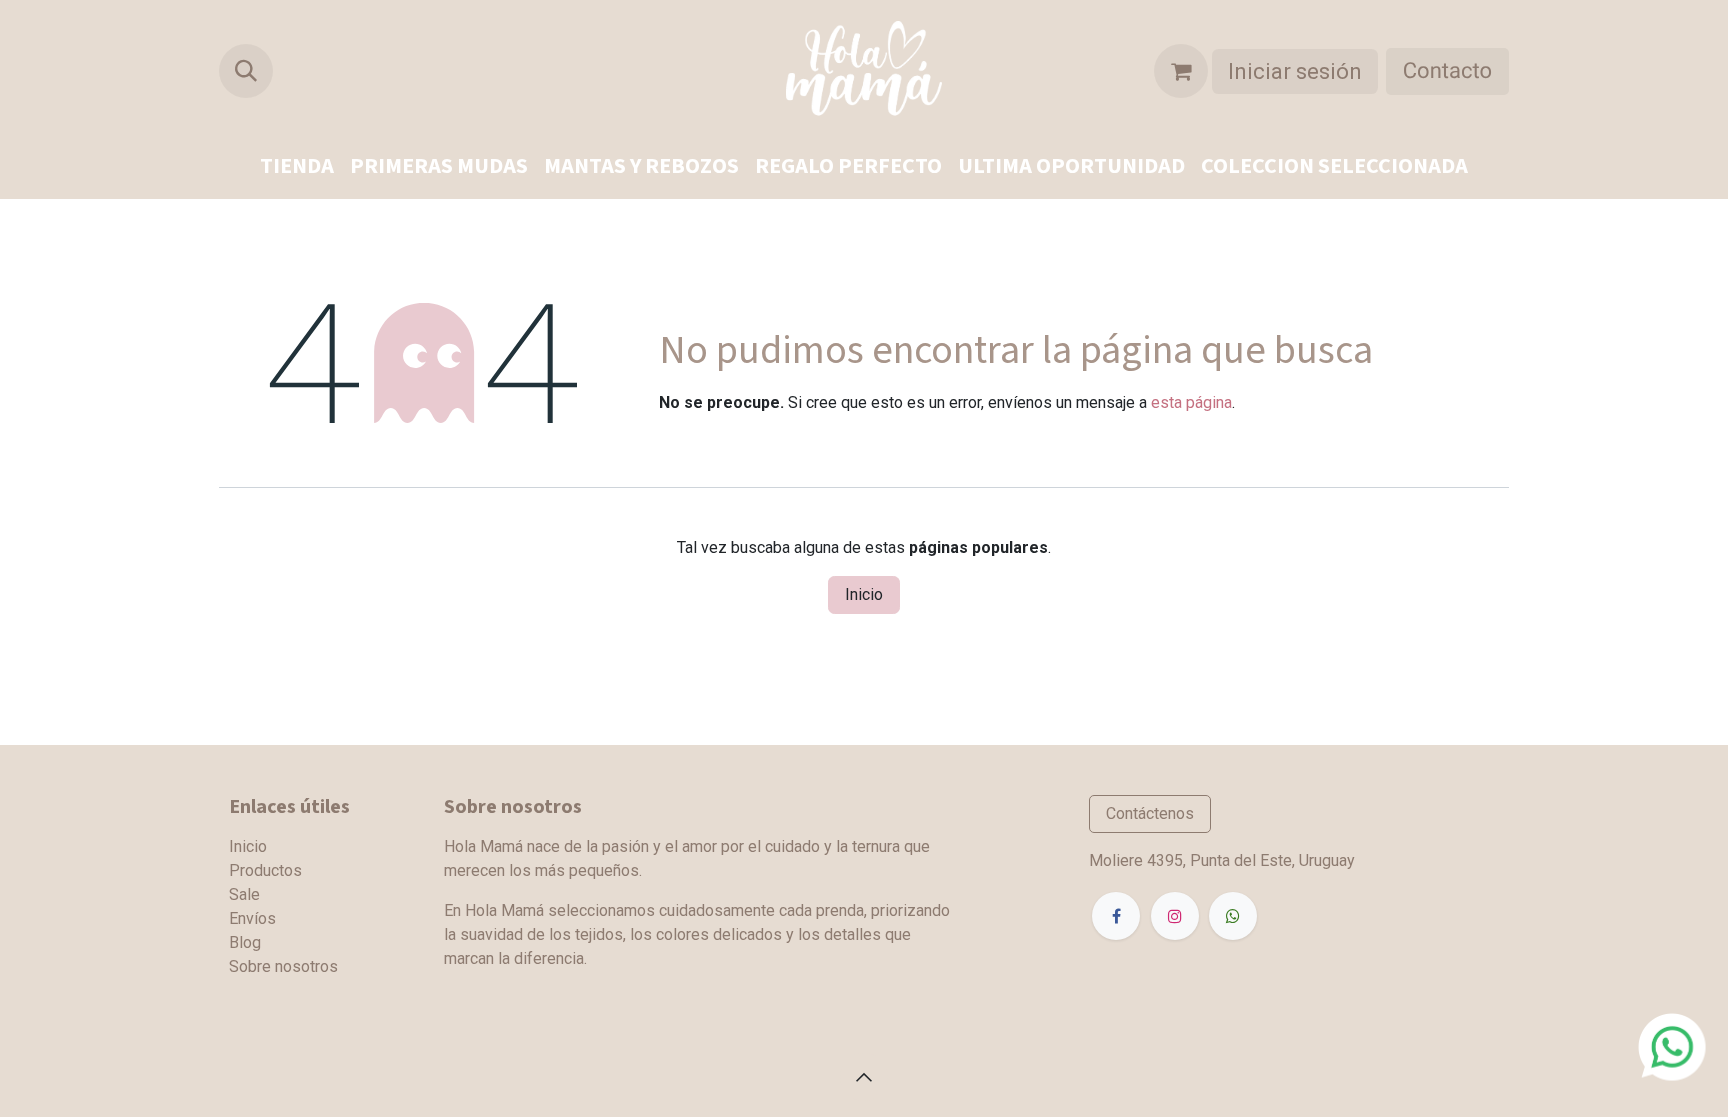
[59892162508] (1672, 1045)
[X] (1233, 916)
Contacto (1447, 71)
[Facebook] (1116, 916)
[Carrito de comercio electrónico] (1181, 71)
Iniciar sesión (1295, 71)
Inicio (864, 594)
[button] (246, 71)
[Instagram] (1175, 916)
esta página (1191, 402)
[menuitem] (297, 166)
